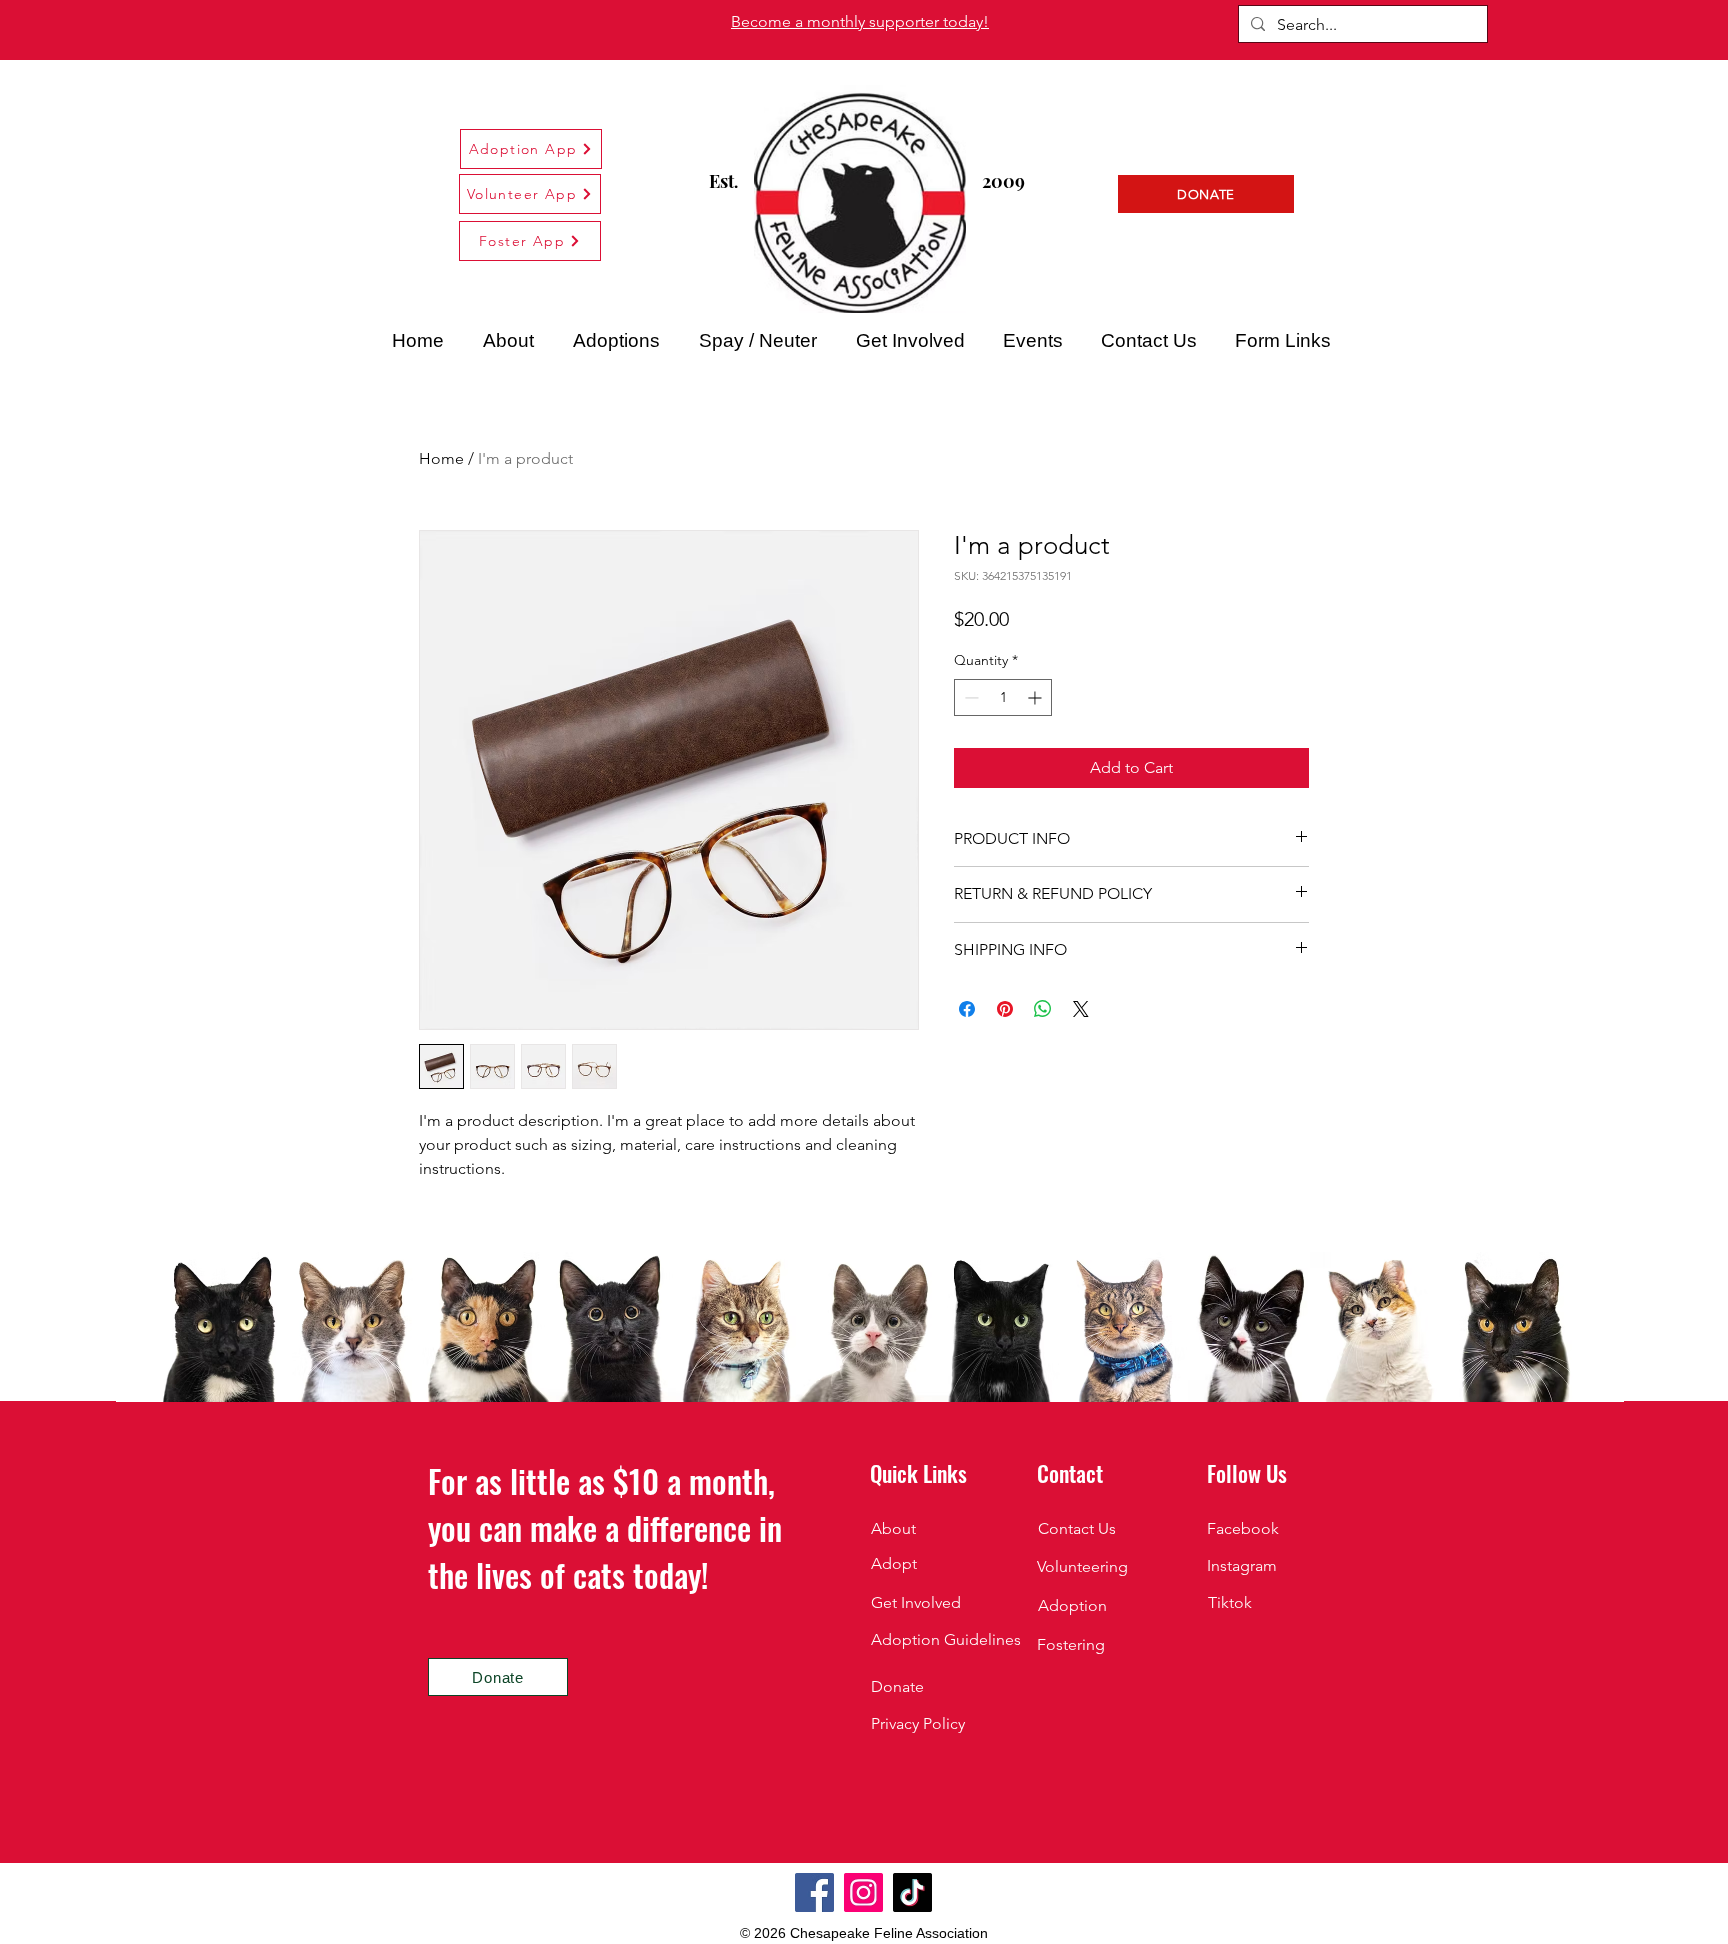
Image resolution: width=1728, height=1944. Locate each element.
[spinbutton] (1003, 697)
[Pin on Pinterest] (1005, 1009)
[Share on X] (1081, 1009)
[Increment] (1036, 697)
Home (441, 458)
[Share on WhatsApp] (1043, 1009)
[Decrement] (969, 697)
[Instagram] (863, 1892)
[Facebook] (814, 1892)
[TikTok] (912, 1892)
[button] (1283, 341)
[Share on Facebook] (967, 1009)
